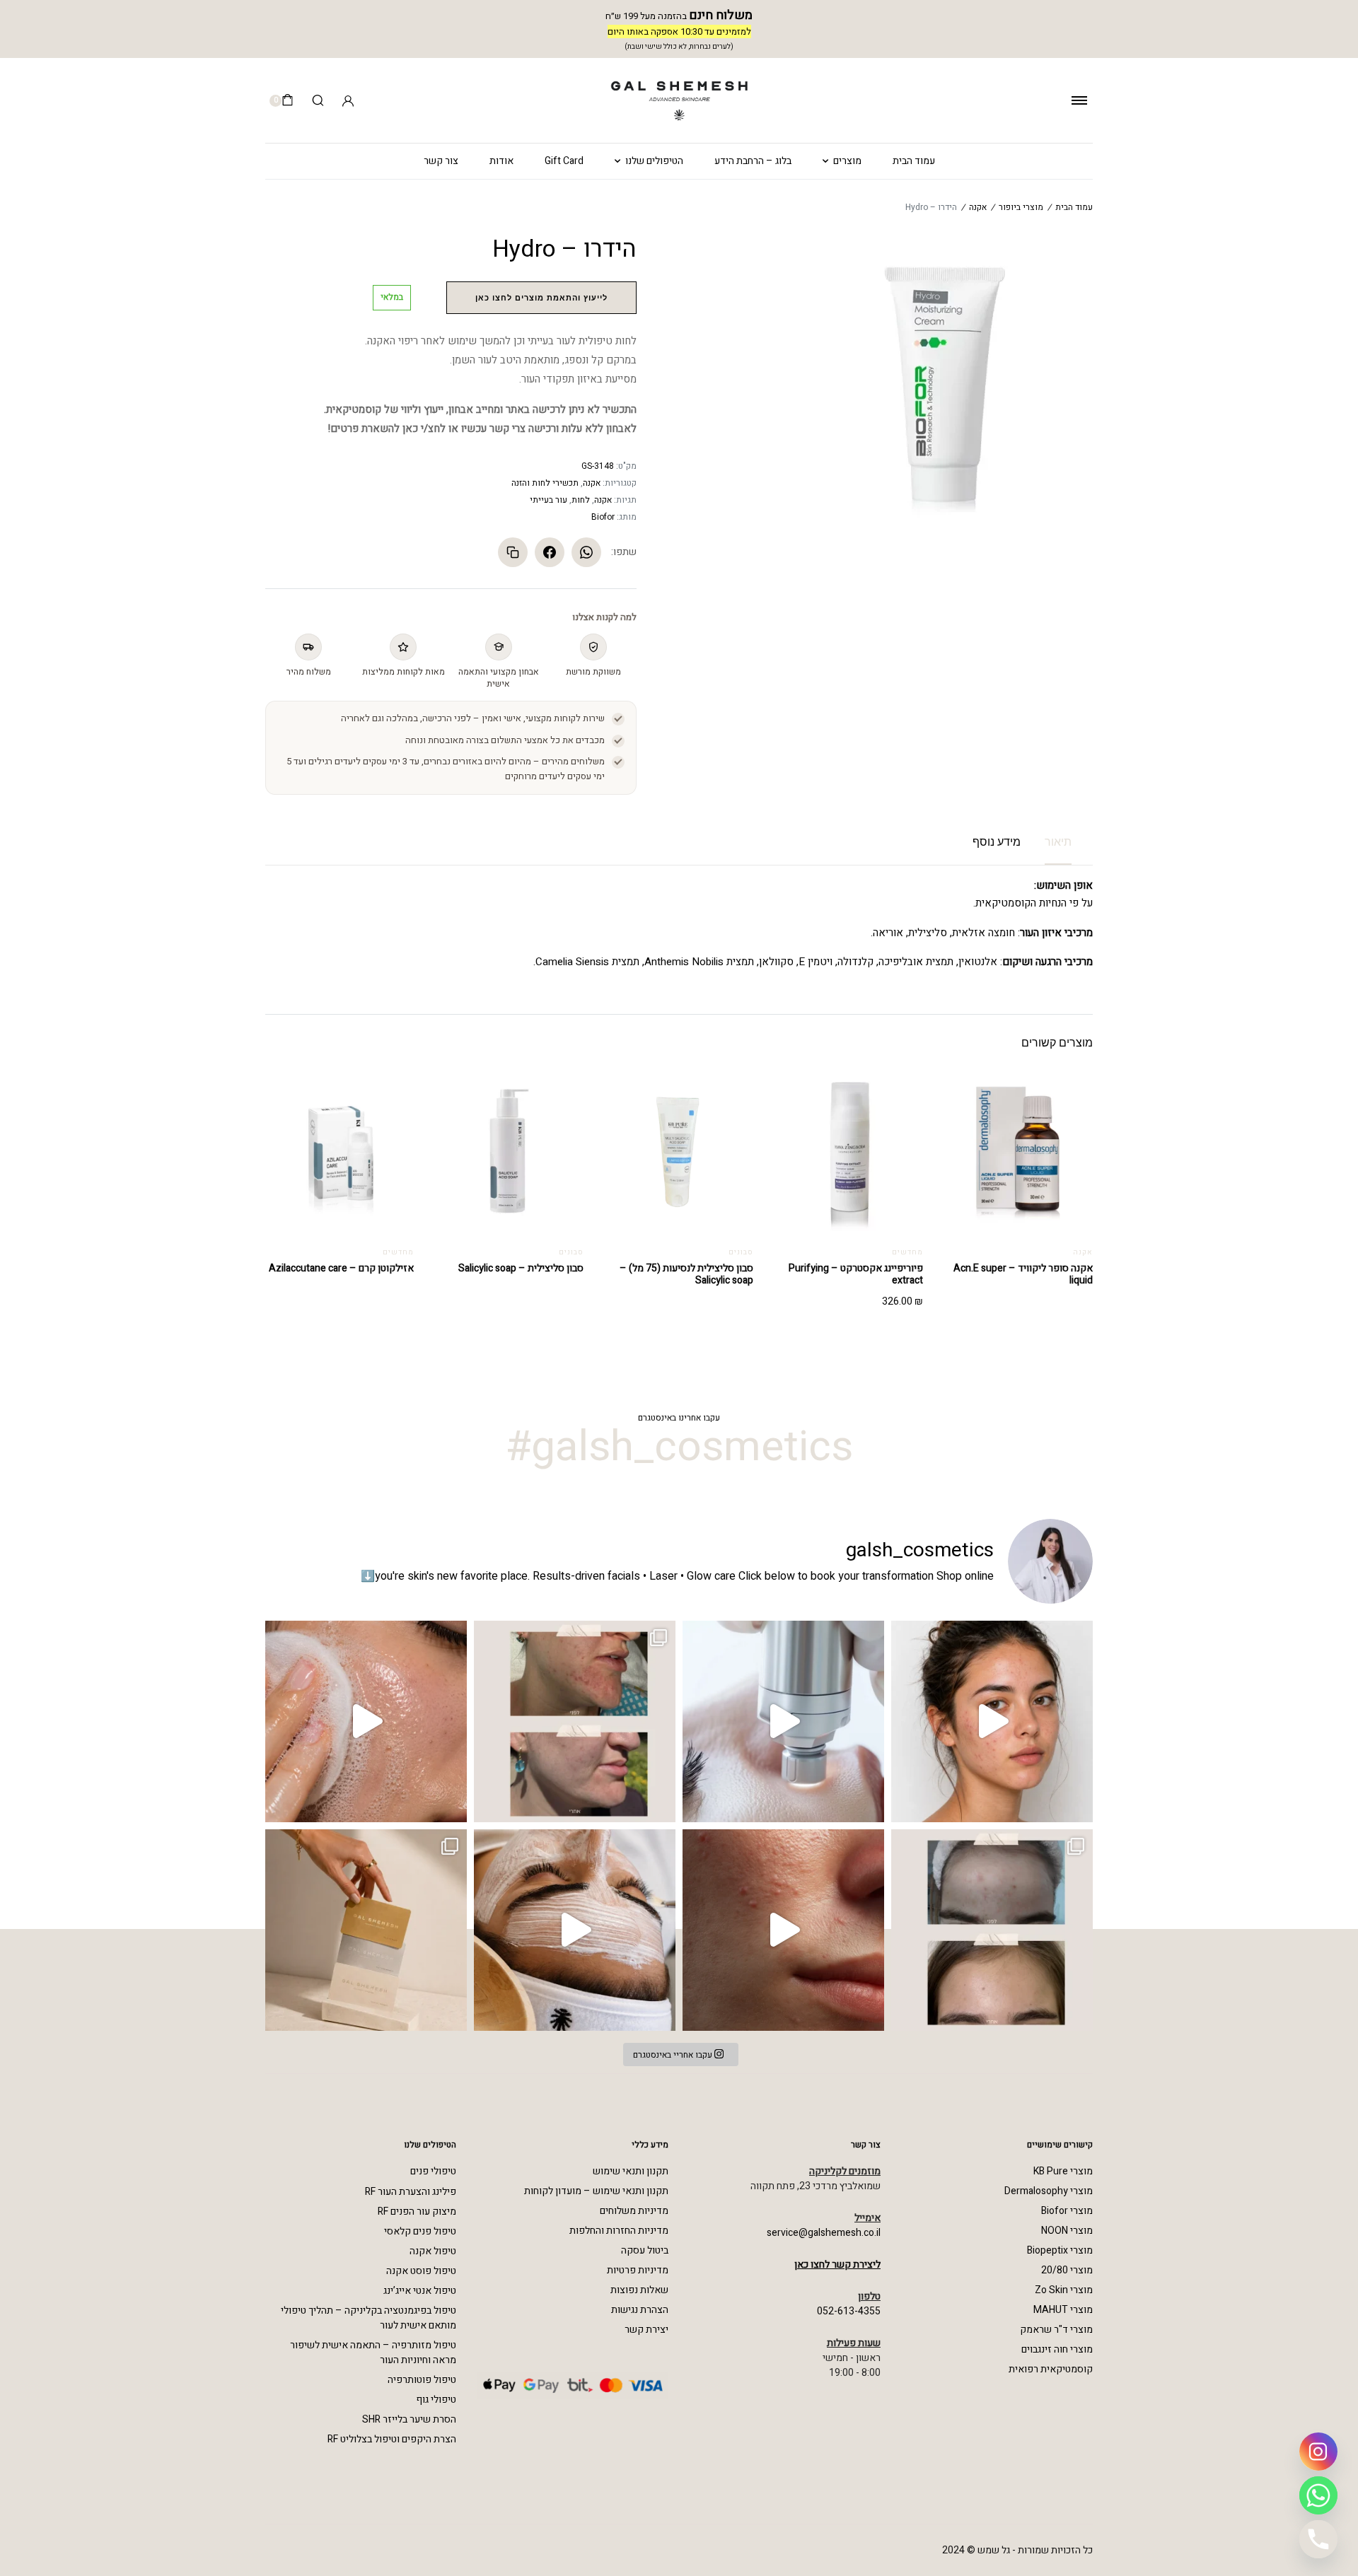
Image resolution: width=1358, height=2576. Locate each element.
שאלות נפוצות (639, 2290)
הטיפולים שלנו (654, 161)
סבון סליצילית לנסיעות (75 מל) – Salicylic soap (686, 1274)
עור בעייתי (549, 500)
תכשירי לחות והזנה (545, 483)
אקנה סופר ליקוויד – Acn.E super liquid (1023, 1274)
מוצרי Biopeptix (1060, 2250)
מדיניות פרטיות (638, 2270)
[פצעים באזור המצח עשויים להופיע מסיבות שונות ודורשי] (992, 1930)
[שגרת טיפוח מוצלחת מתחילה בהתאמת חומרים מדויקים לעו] (366, 1721)
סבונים (741, 1252)
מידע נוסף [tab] (997, 842)
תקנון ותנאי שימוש (631, 2171)
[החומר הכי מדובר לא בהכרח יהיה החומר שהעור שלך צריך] (783, 1930)
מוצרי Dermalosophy (1049, 2191)
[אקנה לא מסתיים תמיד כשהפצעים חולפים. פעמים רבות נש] (575, 1721)
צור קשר (441, 161)
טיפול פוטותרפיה (422, 2380)
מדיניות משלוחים (634, 2211)
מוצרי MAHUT (1063, 2310)
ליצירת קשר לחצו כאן (837, 2265)
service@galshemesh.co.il (824, 2233)
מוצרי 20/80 (1067, 2270)
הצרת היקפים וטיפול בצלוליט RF (392, 2439)
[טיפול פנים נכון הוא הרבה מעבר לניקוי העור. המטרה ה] (575, 1930)
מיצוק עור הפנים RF (417, 2211)
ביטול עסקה (645, 2250)
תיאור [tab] (1058, 842)
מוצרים (847, 161)
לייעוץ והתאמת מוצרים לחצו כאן (541, 298)
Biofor (603, 517)
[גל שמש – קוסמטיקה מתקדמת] (679, 101)
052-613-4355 (849, 2311)
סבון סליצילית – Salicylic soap (521, 1268)
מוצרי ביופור (1021, 207)
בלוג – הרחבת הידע (753, 161)
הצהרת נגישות (640, 2310)
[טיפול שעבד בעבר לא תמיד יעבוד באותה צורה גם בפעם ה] (992, 1721)
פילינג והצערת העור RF (411, 2192)
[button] (794, 1097)
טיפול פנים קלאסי (420, 2231)
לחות (581, 500)
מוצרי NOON (1067, 2231)
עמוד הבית (914, 161)
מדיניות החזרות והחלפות (619, 2231)
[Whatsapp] (1318, 2495)
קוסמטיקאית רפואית (1051, 2369)
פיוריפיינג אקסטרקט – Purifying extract (856, 1274)
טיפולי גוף (436, 2400)
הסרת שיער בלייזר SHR (409, 2419)
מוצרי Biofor (1067, 2211)
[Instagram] (1318, 2452)
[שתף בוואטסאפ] (586, 552)
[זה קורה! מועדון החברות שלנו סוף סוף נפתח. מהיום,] (366, 1930)
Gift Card (564, 161)
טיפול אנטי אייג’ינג (420, 2291)
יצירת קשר (646, 2330)
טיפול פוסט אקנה (421, 2271)
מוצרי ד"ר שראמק (1056, 2330)
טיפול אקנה (433, 2251)
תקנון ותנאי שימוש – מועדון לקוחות (596, 2191)
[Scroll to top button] (25, 2516)
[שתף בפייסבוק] (550, 552)
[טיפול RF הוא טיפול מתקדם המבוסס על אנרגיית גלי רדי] (783, 1721)
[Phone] (1318, 2539)
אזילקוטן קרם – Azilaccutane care (341, 1268)
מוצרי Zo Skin (1064, 2290)
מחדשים (907, 1252)
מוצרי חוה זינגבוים (1057, 2349)
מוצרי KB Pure (1063, 2171)
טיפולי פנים (433, 2171)
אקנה (978, 207)
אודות (501, 161)
